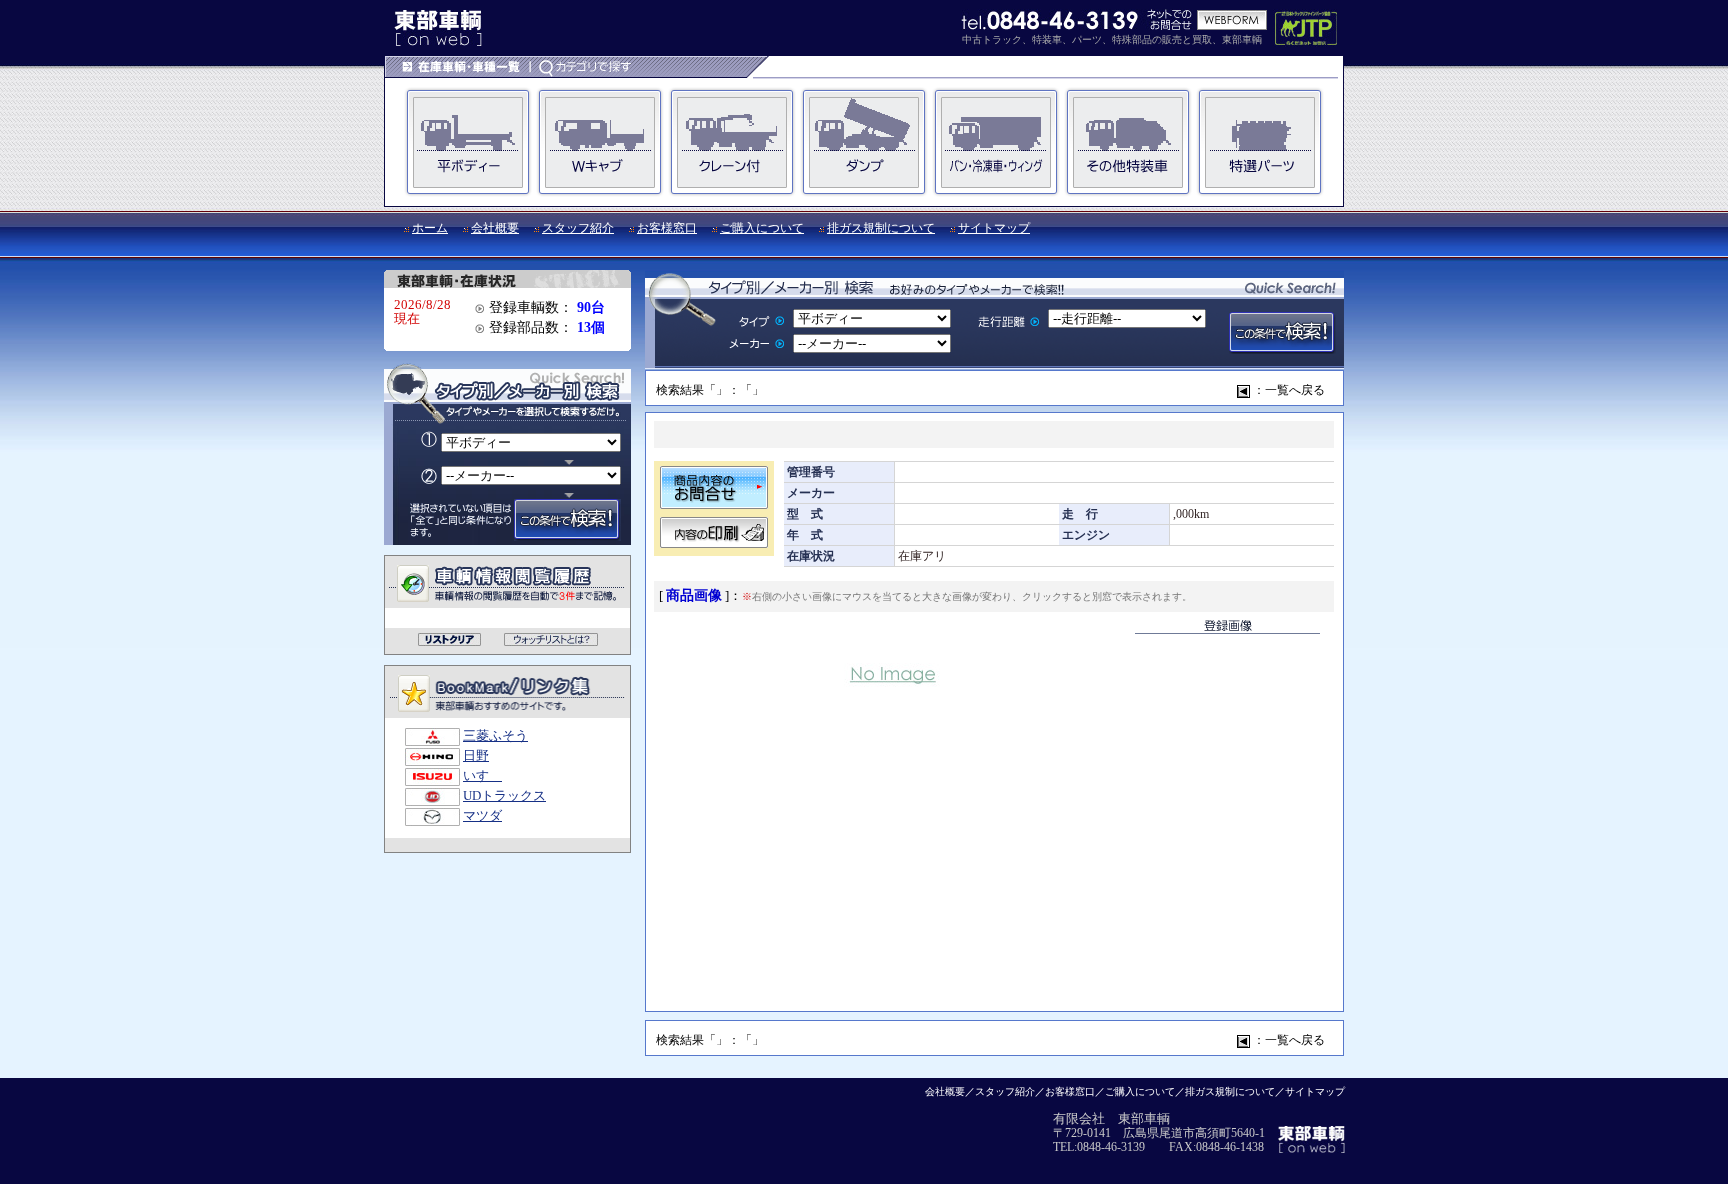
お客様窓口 (667, 228)
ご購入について (762, 228)
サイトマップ (994, 228)
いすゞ (482, 776)
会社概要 (495, 228)
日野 (476, 756)
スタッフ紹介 (578, 228)
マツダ (482, 816)
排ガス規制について (881, 228)
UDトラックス (504, 796)
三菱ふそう (495, 736)
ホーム (430, 228)
